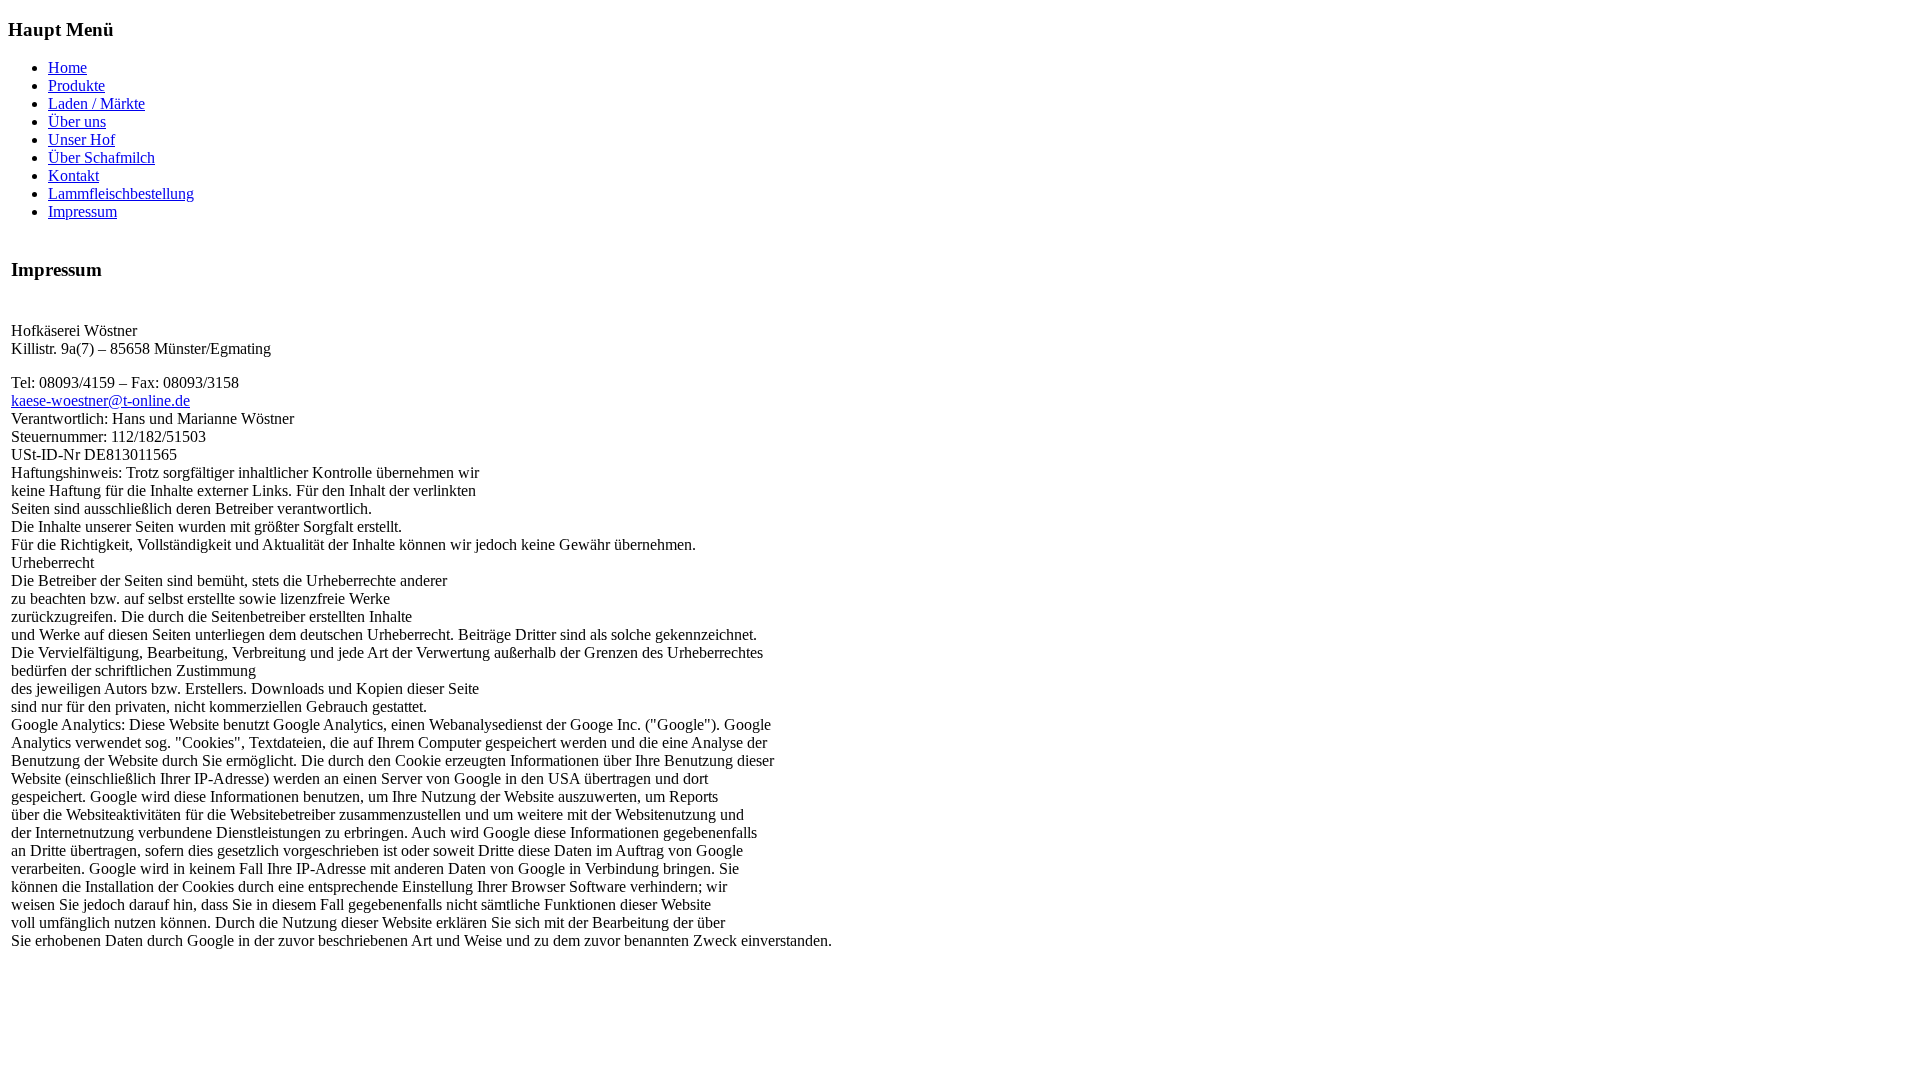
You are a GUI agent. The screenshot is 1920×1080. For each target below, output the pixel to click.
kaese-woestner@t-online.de (100, 400)
